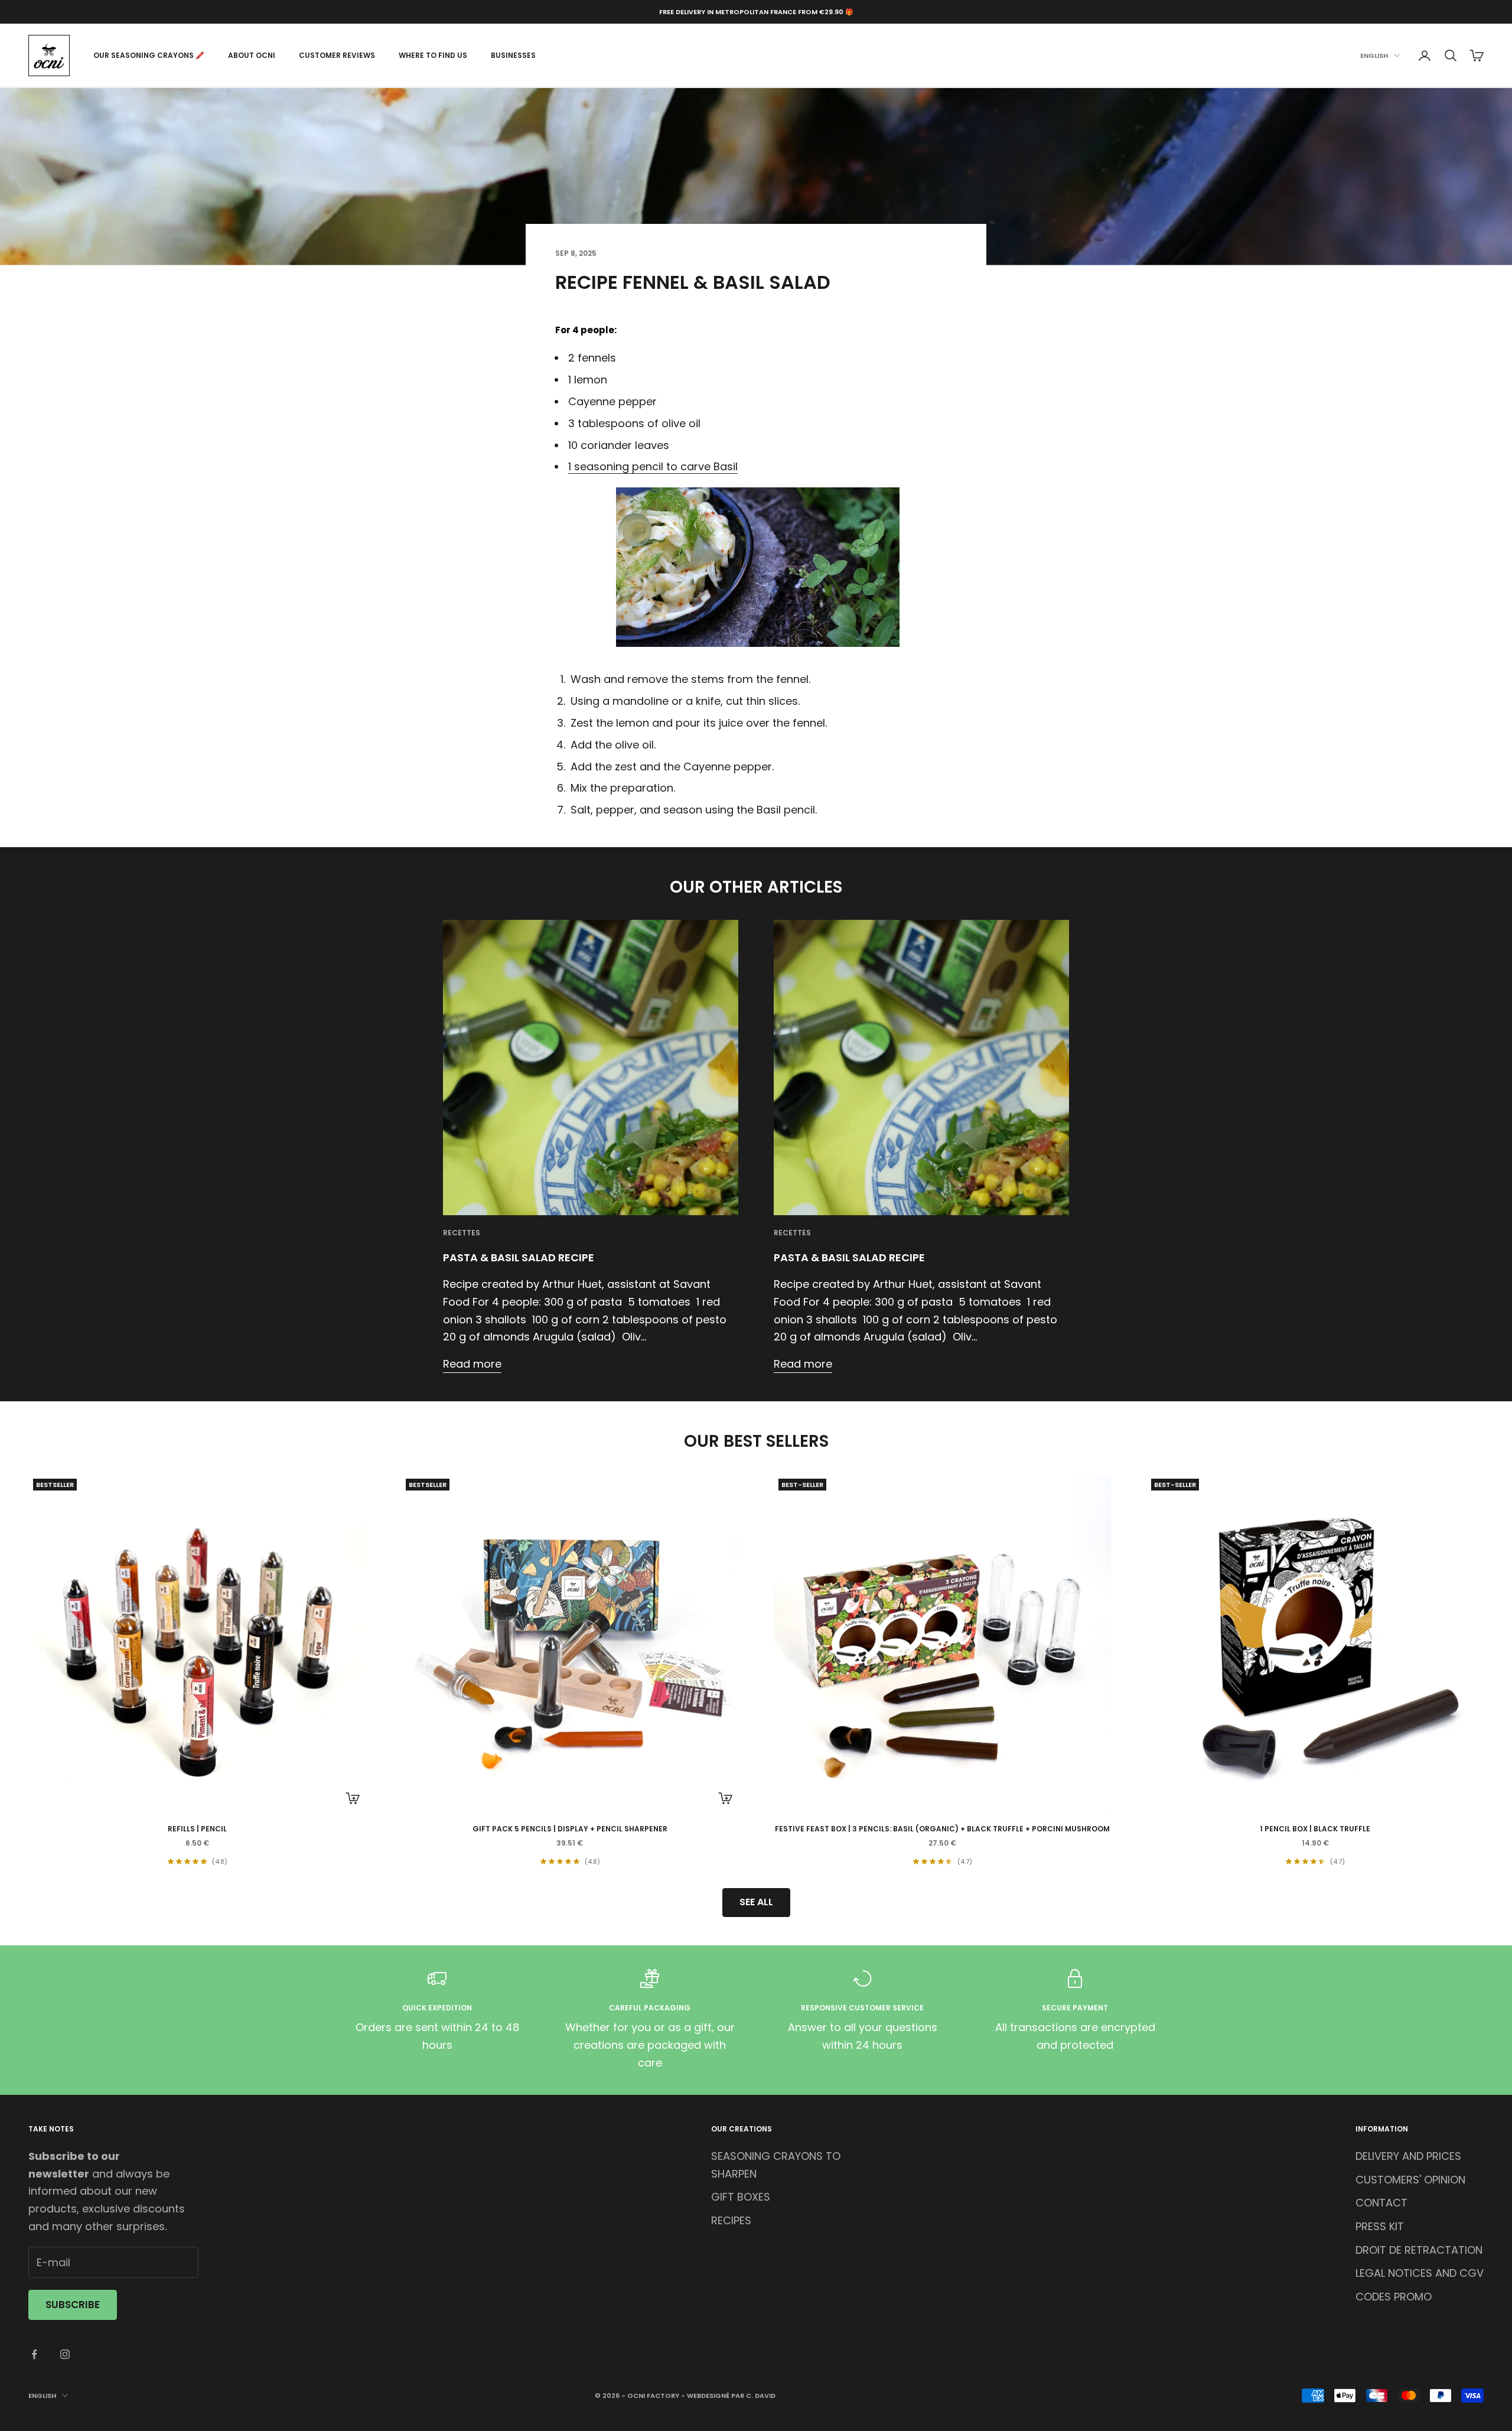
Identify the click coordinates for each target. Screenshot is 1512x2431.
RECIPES (731, 2220)
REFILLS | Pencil (197, 1829)
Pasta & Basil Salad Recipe (519, 1257)
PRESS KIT (1380, 2226)
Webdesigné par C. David (731, 2396)
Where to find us (433, 55)
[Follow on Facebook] (34, 2354)
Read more (472, 1364)
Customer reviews (337, 55)
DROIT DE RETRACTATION (1419, 2250)
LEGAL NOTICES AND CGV (1420, 2273)
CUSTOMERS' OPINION (1410, 2180)
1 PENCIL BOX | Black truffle (1315, 1829)
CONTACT (1381, 2203)
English (1374, 56)
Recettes (462, 1233)
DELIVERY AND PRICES (1408, 2156)
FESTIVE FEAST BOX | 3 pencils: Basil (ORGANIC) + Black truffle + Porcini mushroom (942, 1829)
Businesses (513, 55)
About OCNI (252, 55)
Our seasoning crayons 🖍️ (149, 55)
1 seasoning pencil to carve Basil (653, 466)
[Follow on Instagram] (65, 2354)
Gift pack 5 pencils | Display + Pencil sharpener (570, 1829)
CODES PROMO (1394, 2297)
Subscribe (73, 2305)
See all (756, 1902)
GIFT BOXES (741, 2197)
